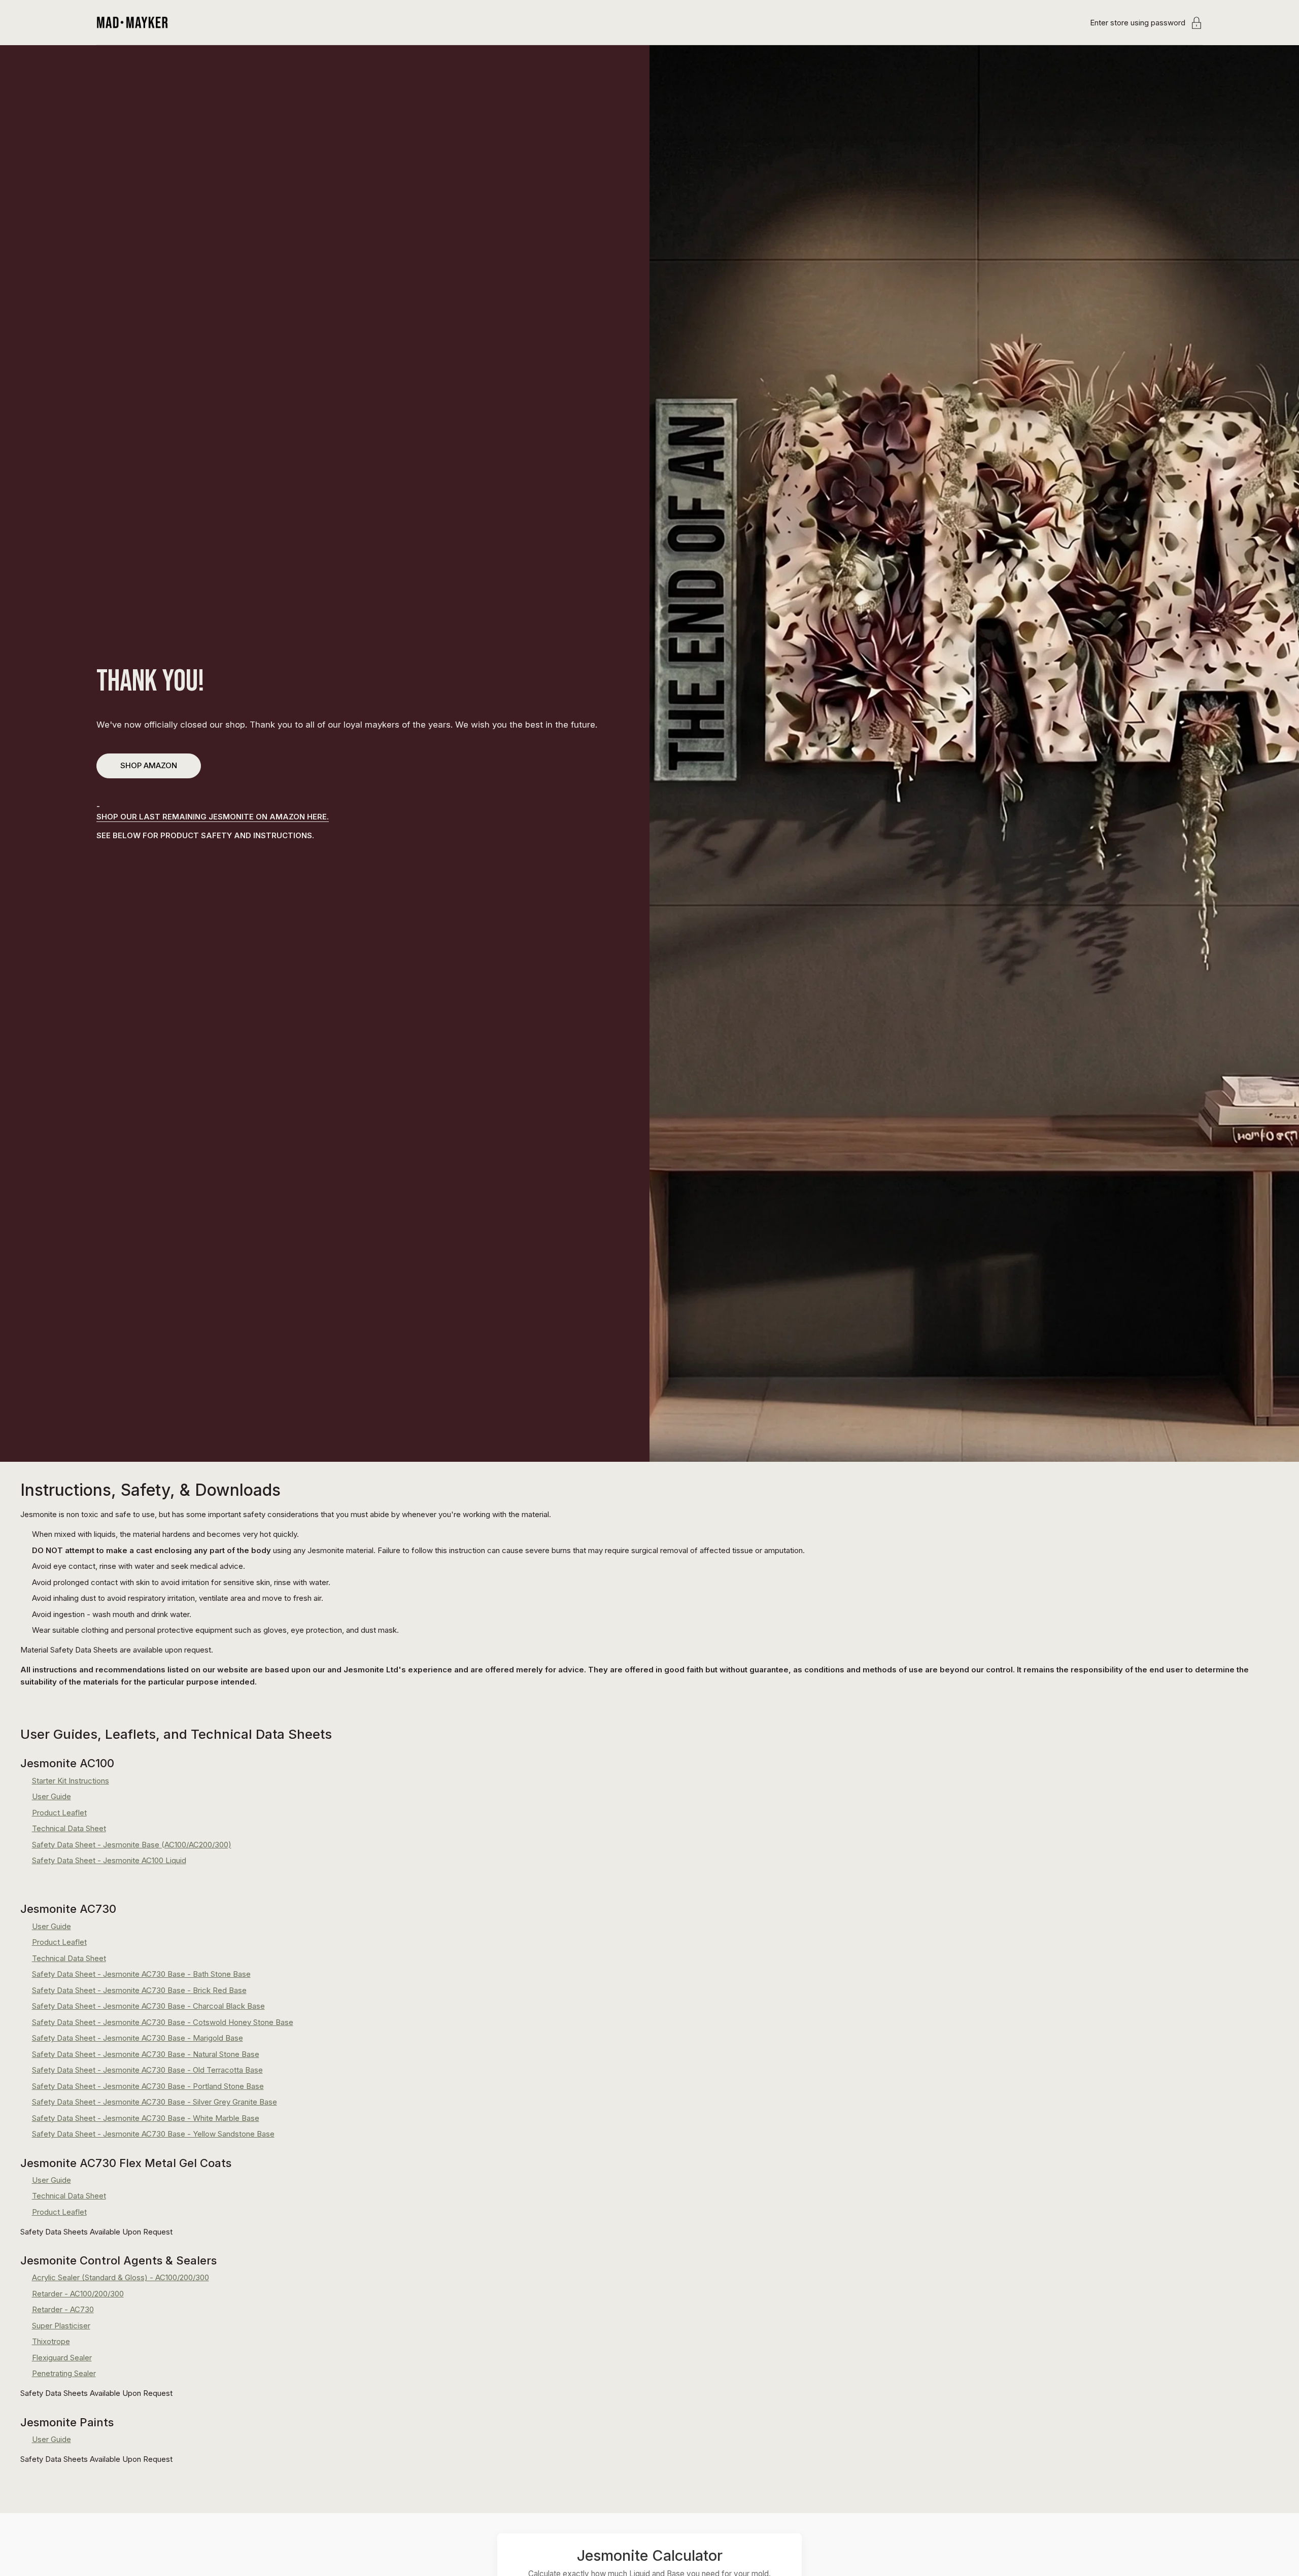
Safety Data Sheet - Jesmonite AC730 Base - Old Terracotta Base (147, 2070)
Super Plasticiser (61, 2326)
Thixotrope (51, 2341)
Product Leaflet (59, 1813)
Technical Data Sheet (69, 1828)
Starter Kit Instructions (71, 1781)
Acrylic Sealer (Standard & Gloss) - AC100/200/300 (121, 2277)
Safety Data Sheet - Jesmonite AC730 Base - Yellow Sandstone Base (153, 2134)
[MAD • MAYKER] (132, 23)
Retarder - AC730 (63, 2309)
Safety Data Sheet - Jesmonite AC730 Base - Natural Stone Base (146, 2054)
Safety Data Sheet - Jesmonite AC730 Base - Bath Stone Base (141, 1974)
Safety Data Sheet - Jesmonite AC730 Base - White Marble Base (146, 2118)
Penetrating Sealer (64, 2373)
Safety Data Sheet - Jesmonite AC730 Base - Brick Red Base (139, 1990)
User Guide (52, 1796)
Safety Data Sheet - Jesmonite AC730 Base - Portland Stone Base (148, 2086)
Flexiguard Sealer (62, 2358)
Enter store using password (1138, 23)
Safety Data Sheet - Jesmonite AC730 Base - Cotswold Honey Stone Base (163, 2022)
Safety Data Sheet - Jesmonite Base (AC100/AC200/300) (132, 1845)
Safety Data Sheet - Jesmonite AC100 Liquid (109, 1860)
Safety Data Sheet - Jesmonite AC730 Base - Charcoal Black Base (148, 2006)
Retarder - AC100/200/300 (78, 2294)
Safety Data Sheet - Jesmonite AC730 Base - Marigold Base (138, 2038)
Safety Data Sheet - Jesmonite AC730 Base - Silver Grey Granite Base (155, 2102)
